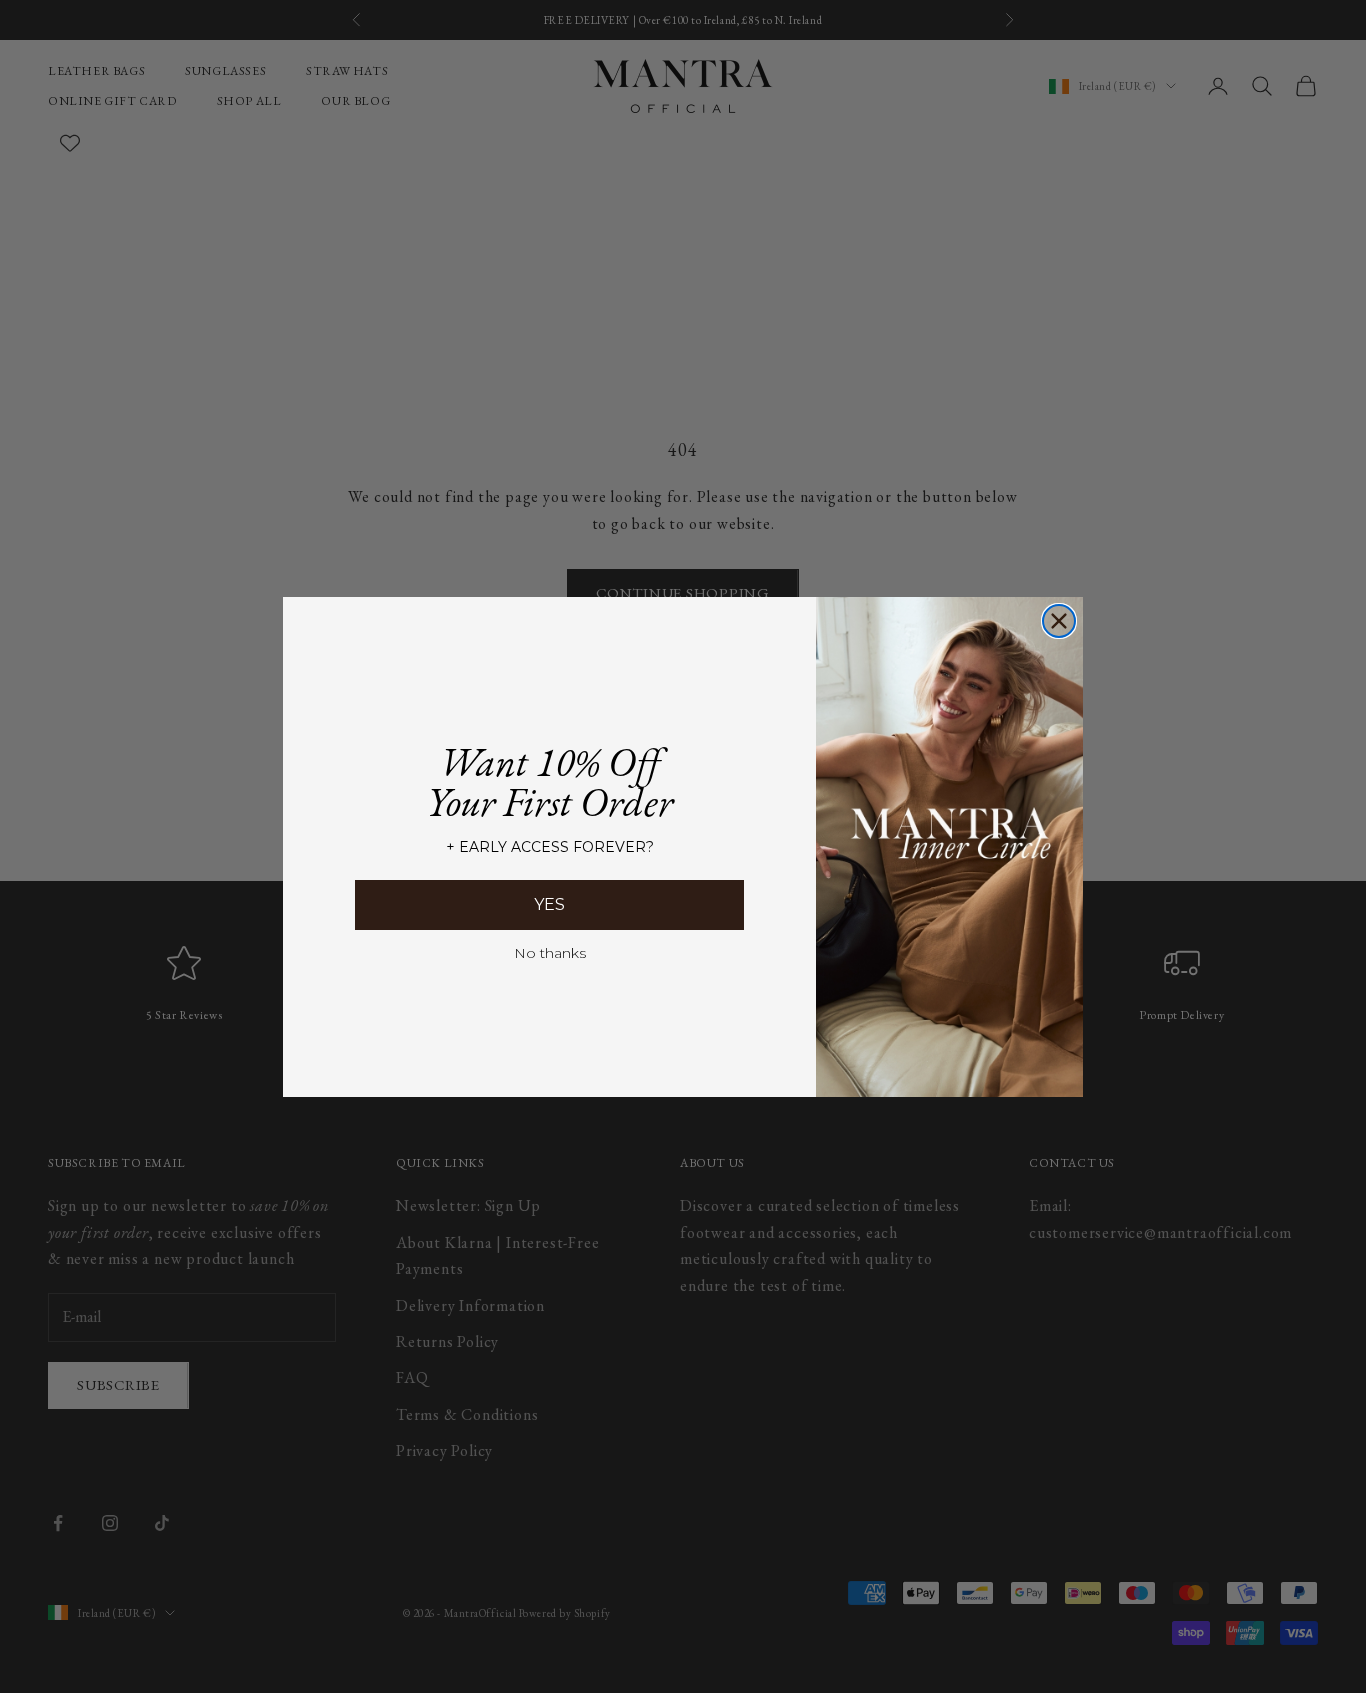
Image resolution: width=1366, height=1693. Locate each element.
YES (549, 904)
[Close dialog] (1059, 621)
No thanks (550, 953)
